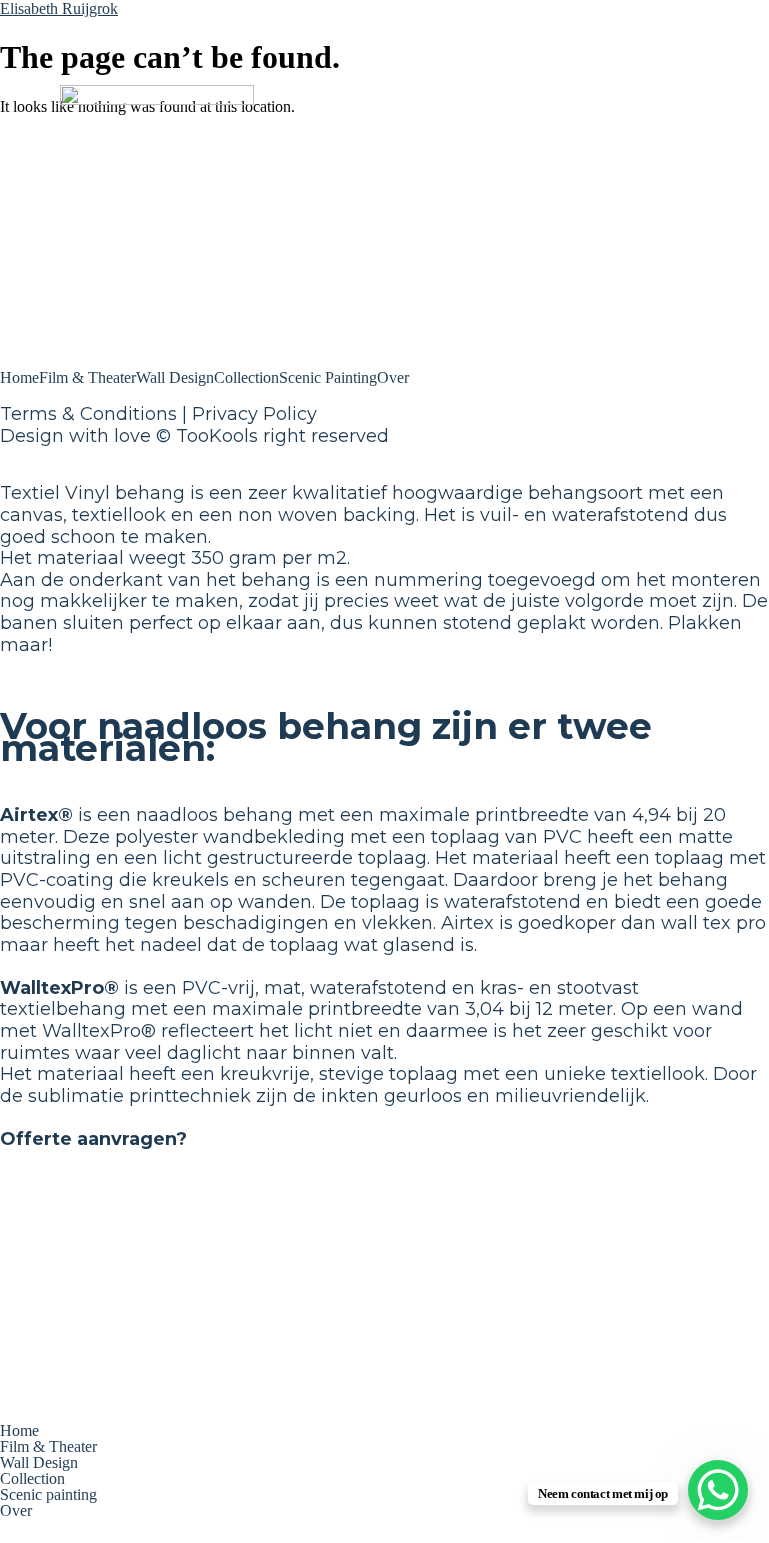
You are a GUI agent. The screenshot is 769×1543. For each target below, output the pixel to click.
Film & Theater (87, 378)
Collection (246, 378)
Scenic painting (48, 1495)
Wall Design (175, 378)
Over (393, 378)
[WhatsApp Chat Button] (718, 1490)
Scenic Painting (328, 378)
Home (19, 378)
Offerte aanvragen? (93, 1139)
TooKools (217, 436)
